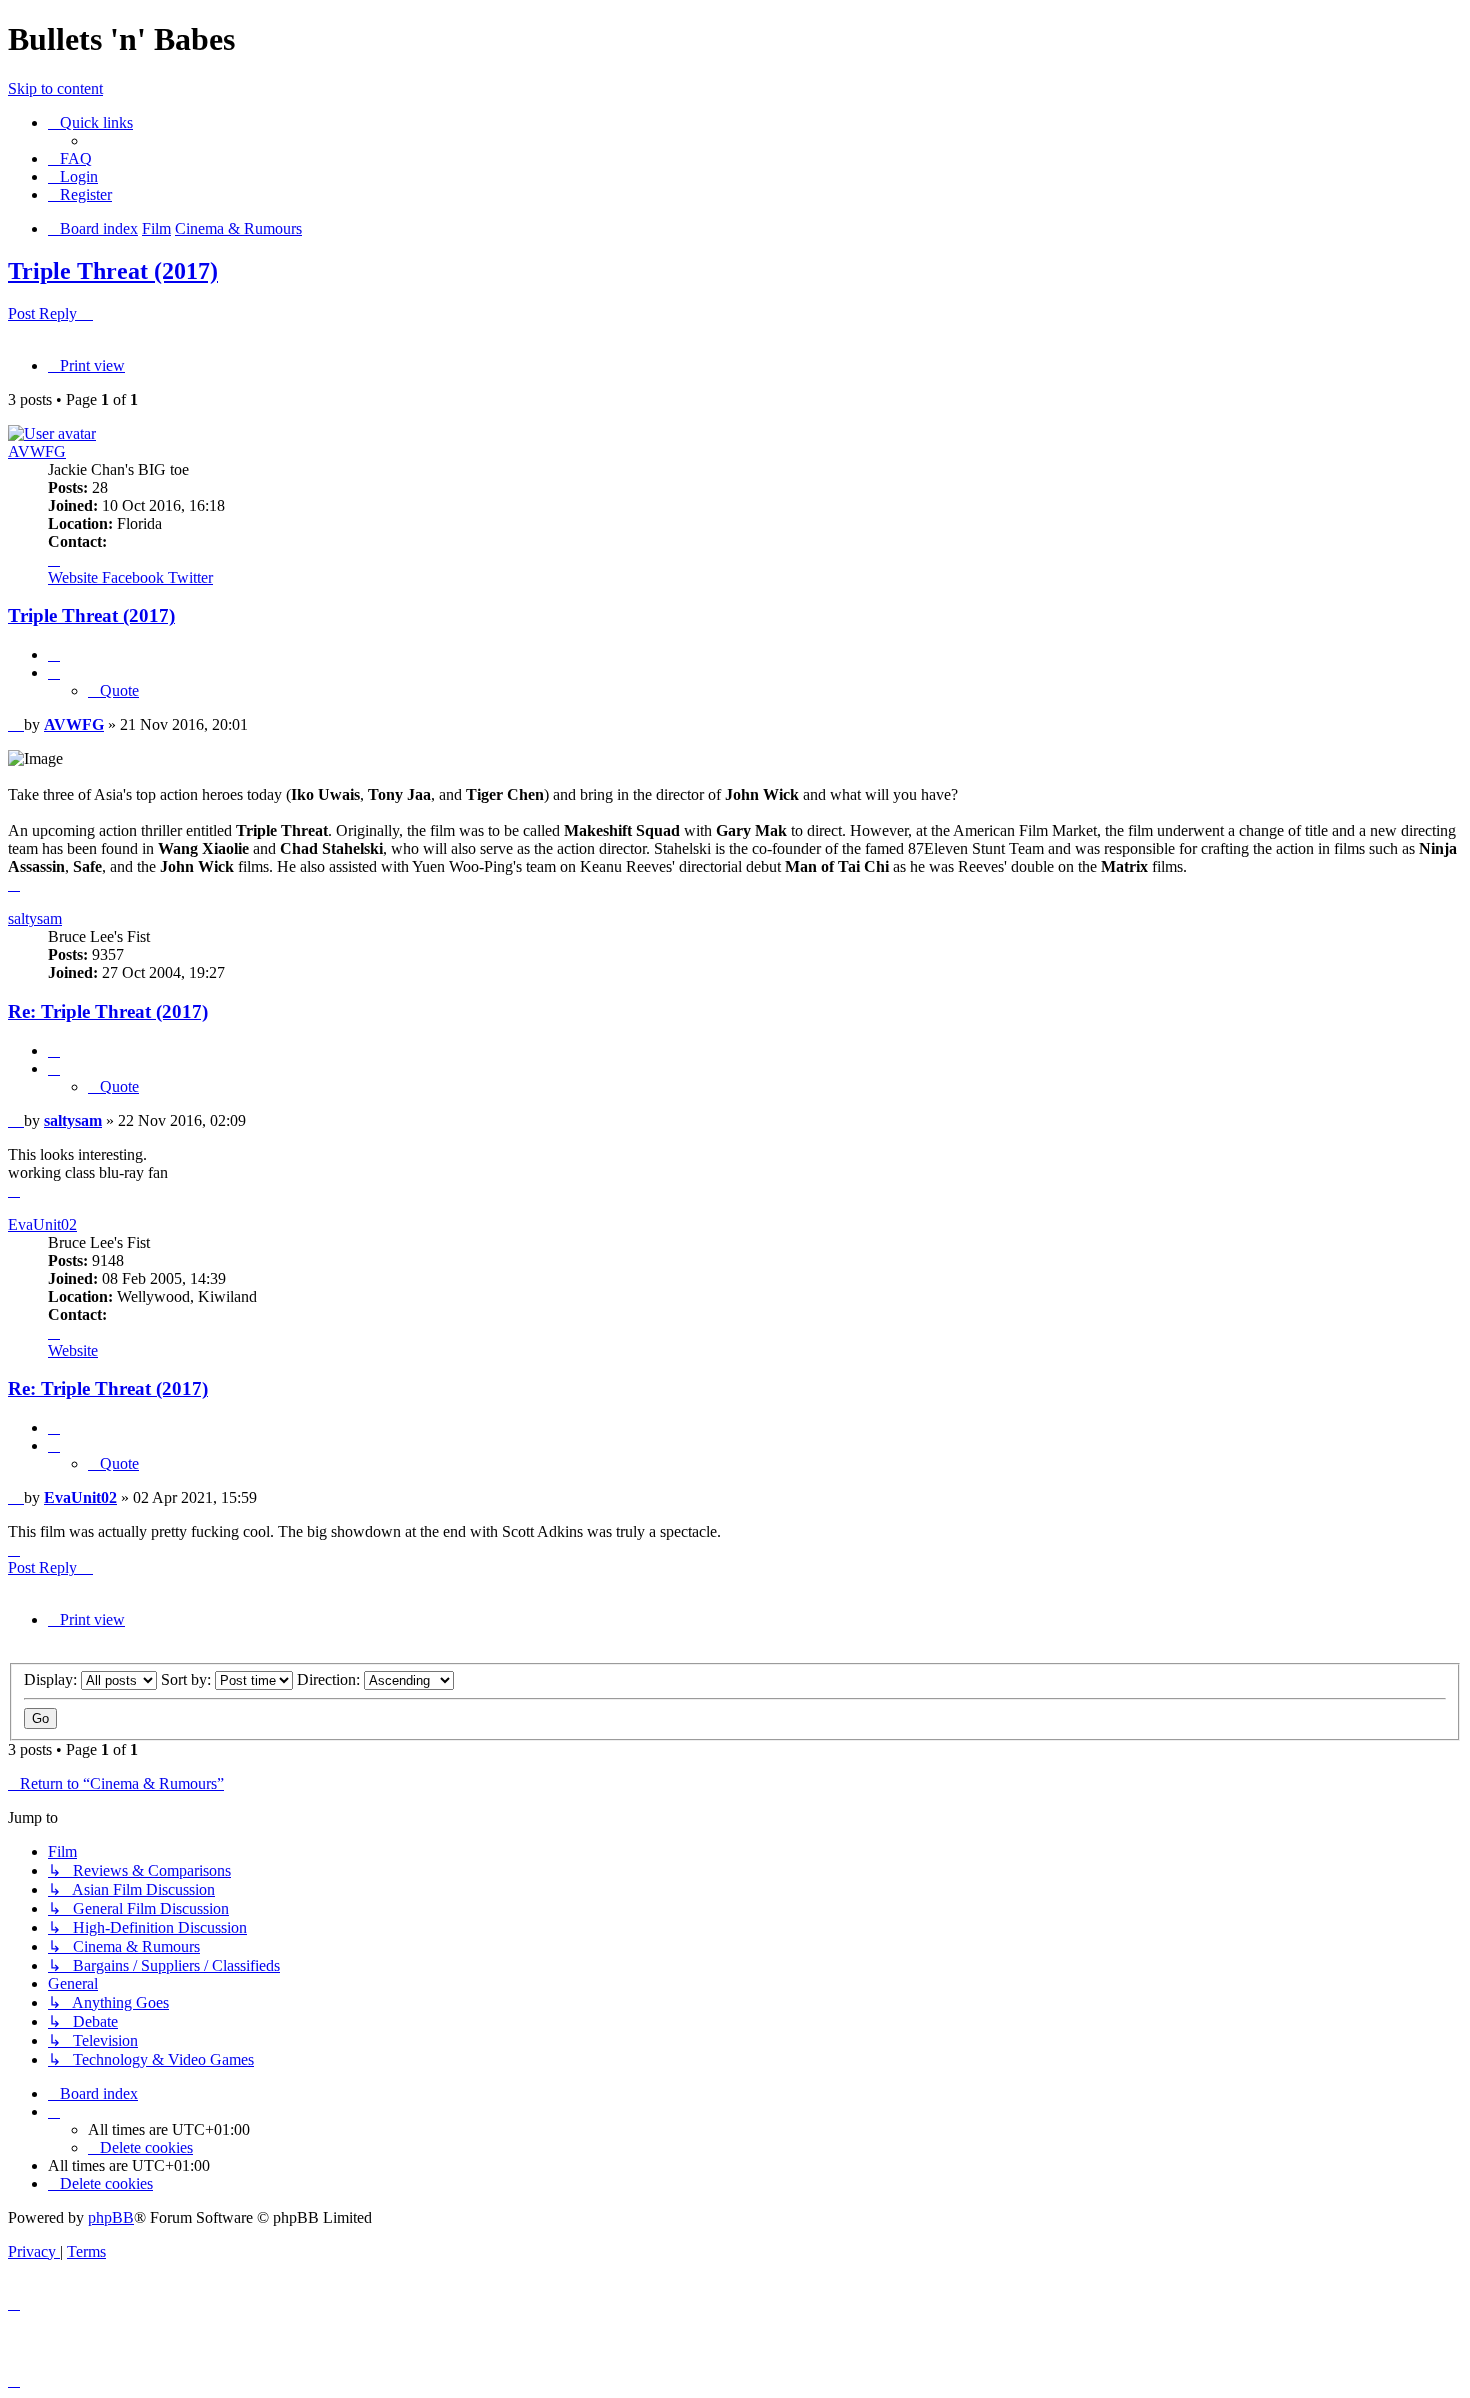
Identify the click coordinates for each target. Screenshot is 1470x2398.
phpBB (111, 2217)
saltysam (35, 918)
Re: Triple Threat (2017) (108, 1011)
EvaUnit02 (42, 1224)
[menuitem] (70, 158)
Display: (52, 1679)
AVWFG (37, 451)
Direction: (330, 1679)
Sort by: (188, 1679)
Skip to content (55, 88)
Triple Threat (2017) (113, 271)
